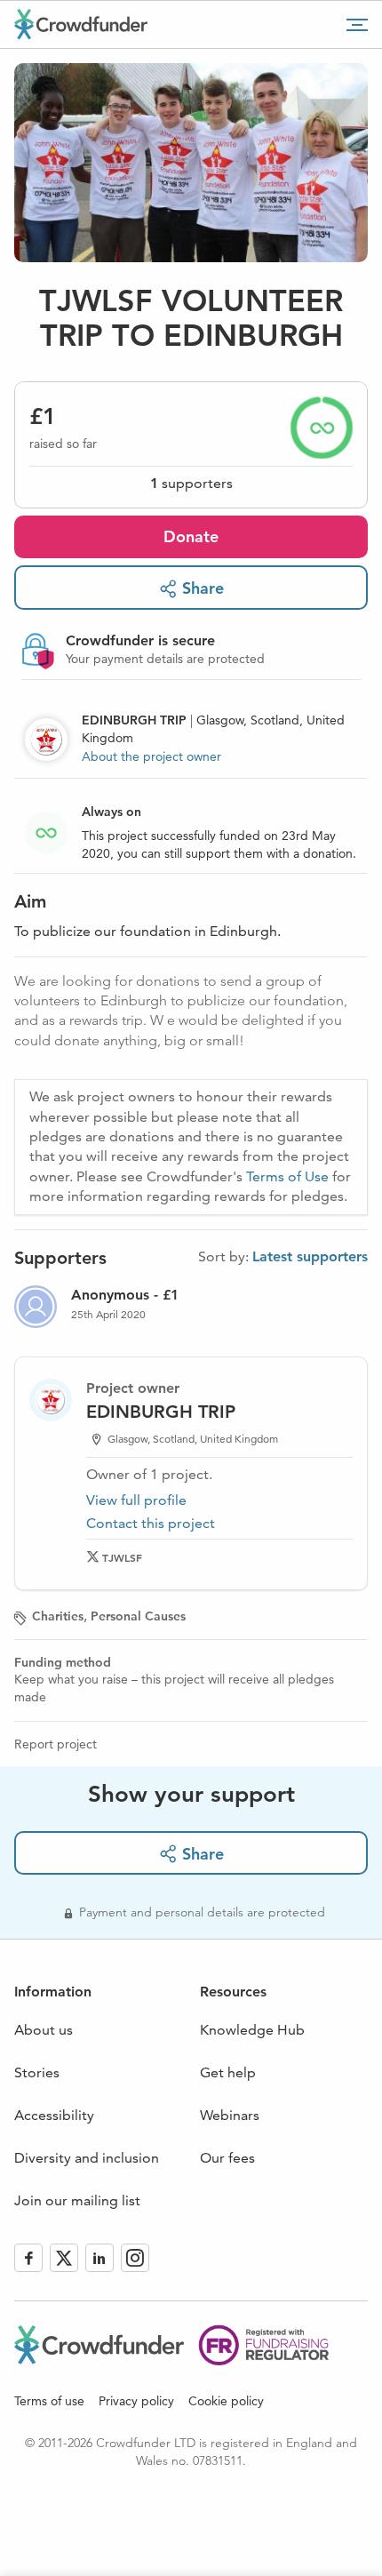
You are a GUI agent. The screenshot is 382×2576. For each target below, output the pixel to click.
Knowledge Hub (252, 2030)
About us (44, 2030)
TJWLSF (122, 1557)
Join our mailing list (77, 2200)
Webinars (230, 2115)
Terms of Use (287, 1176)
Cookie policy (226, 2401)
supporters (191, 483)
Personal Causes (138, 1616)
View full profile (136, 1500)
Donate (191, 536)
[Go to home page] (81, 24)
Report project (56, 1744)
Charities (58, 1616)
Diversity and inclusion (87, 2158)
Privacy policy (136, 2401)
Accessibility (54, 2115)
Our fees (227, 2158)
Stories (37, 2072)
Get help (228, 2072)
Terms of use (49, 2401)
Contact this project (151, 1523)
